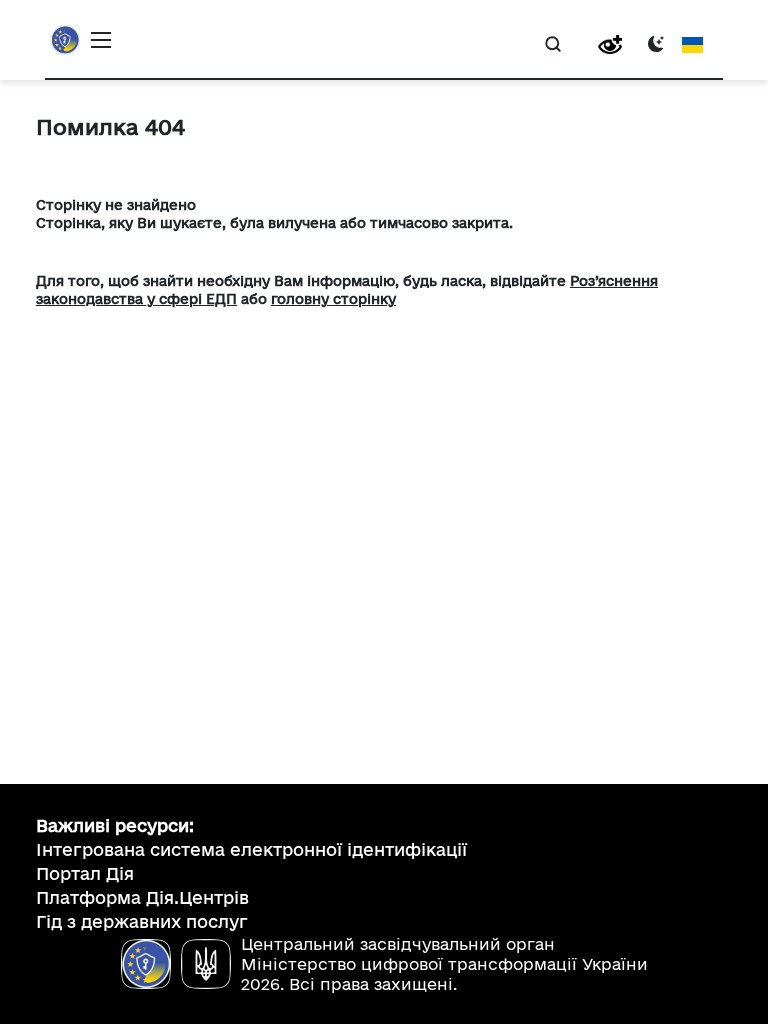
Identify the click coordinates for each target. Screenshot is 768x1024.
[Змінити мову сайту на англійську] (692, 44)
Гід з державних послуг (142, 921)
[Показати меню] (101, 40)
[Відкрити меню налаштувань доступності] (610, 44)
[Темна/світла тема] (656, 43)
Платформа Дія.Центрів (142, 897)
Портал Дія (85, 873)
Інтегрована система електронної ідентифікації (251, 849)
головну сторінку (333, 299)
